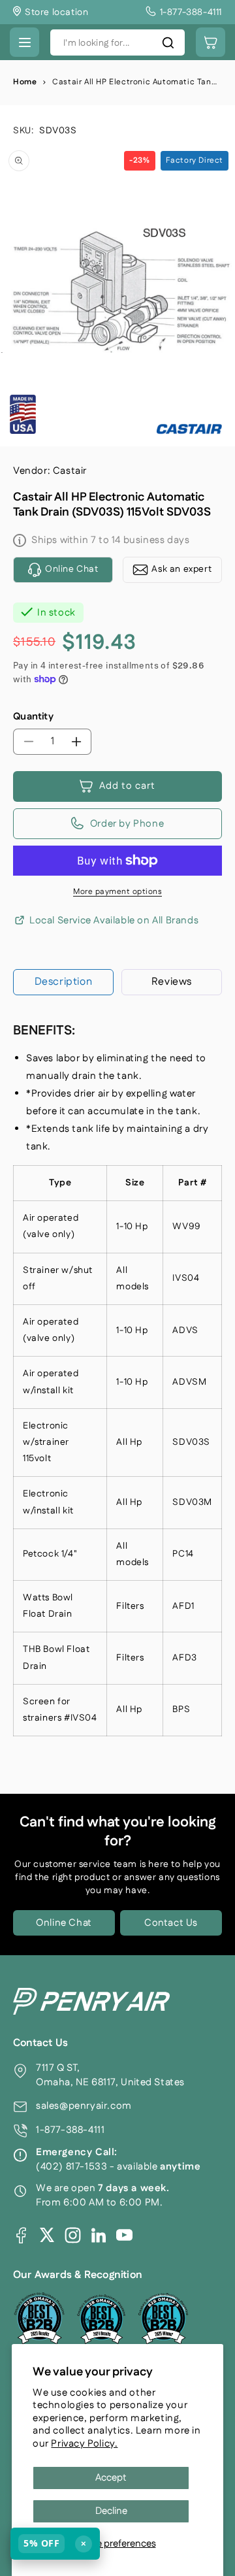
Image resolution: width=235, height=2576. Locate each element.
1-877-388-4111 (70, 2130)
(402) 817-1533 (71, 2167)
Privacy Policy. (84, 2444)
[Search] (168, 42)
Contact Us (171, 1923)
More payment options (117, 892)
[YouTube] (124, 2235)
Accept (111, 2478)
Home (25, 82)
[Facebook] (21, 2235)
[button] (24, 42)
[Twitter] (47, 2235)
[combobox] (117, 42)
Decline (111, 2511)
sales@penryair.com (84, 2106)
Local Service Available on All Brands (114, 921)
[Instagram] (73, 2235)
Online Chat (64, 1923)
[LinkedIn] (99, 2235)
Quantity (33, 717)
